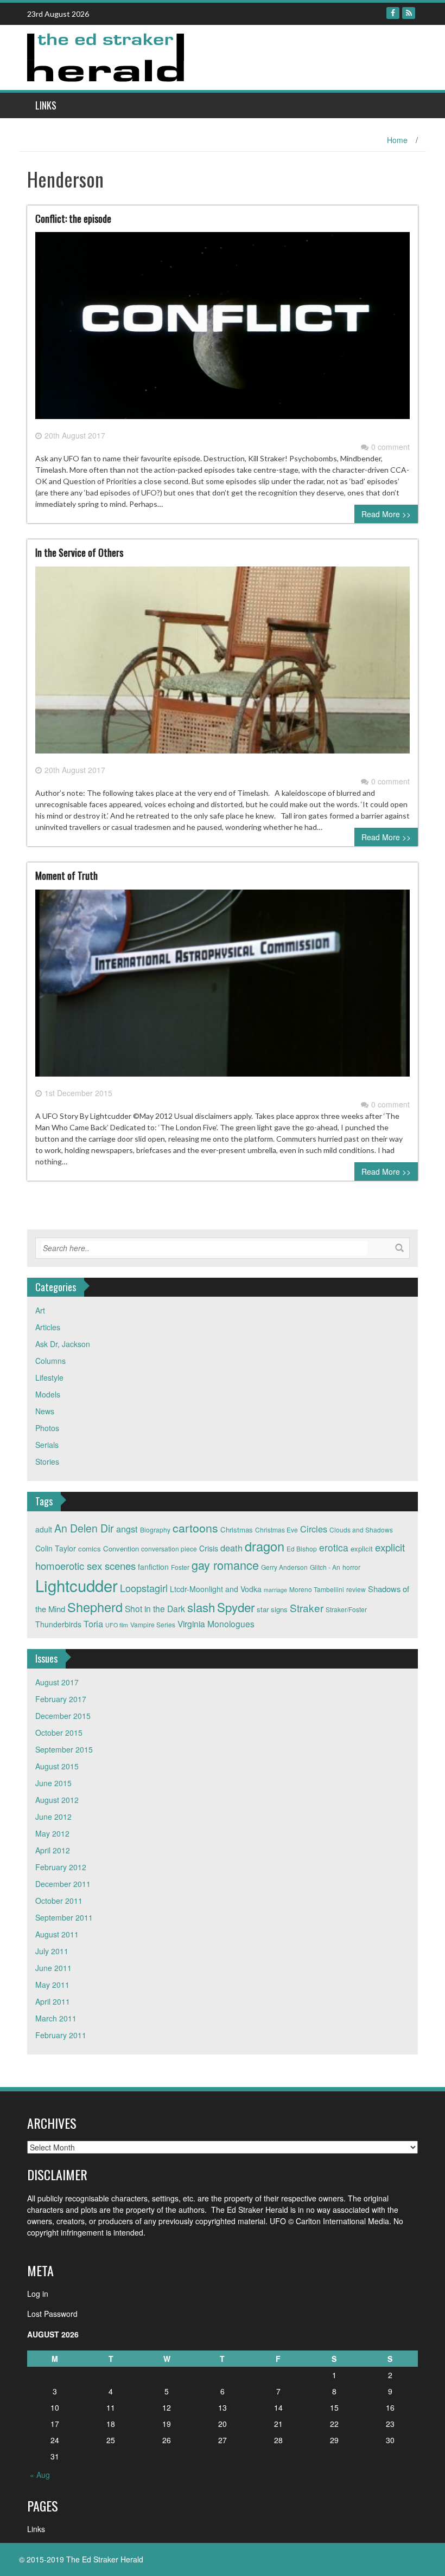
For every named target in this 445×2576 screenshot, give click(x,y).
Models (48, 1394)
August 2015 (57, 1766)
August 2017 (57, 1682)
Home (397, 140)
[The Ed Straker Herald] (107, 56)
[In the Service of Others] (223, 664)
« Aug (40, 2475)
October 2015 (59, 1733)
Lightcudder (77, 1585)
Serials (47, 1445)
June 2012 (53, 1817)
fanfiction (153, 1567)
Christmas (237, 1529)
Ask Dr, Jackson (63, 1344)
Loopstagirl (144, 1588)
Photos (47, 1428)
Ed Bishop (302, 1548)
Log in (38, 2294)
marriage (275, 1590)
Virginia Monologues (216, 1624)
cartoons (195, 1528)
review (356, 1589)
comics (90, 1548)
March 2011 (56, 2018)
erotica (334, 1547)
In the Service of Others (79, 552)
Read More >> (386, 514)
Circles (314, 1529)
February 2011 (61, 2035)
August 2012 (57, 1800)
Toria (93, 1624)
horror (351, 1567)
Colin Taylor (56, 1548)
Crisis (209, 1548)
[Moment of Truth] (223, 987)
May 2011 (52, 1985)
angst (127, 1529)
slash (201, 1607)
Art (40, 1310)
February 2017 (61, 1699)
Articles (48, 1327)
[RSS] (409, 13)
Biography (155, 1529)
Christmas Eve (276, 1529)
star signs (272, 1609)
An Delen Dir (84, 1528)
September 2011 (64, 1917)
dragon (265, 1546)
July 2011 (52, 1951)
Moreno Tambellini (317, 1589)
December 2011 (63, 1884)
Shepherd (95, 1607)
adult (44, 1529)
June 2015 (53, 1783)
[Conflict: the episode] (223, 330)
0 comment (390, 447)
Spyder (236, 1607)
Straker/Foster (346, 1609)
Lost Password (52, 2314)
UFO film (117, 1625)
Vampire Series (153, 1624)
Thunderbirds (58, 1624)
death (231, 1548)
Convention (121, 1548)
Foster (180, 1567)
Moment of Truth (66, 875)
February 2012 (61, 1867)
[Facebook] (393, 13)
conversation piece (169, 1548)
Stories (47, 1461)
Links (46, 105)
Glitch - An (325, 1567)
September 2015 (64, 1749)
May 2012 (52, 1833)
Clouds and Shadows (361, 1529)
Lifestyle (49, 1377)
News (45, 1411)
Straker (307, 1608)
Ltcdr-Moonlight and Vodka (216, 1589)
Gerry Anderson (284, 1567)
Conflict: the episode (73, 218)
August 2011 (57, 1934)
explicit (362, 1548)
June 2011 (53, 1968)
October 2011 (59, 1901)
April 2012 (53, 1850)
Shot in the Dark (155, 1608)
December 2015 (63, 1716)
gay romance (225, 1565)
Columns (50, 1361)
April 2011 (53, 2001)
